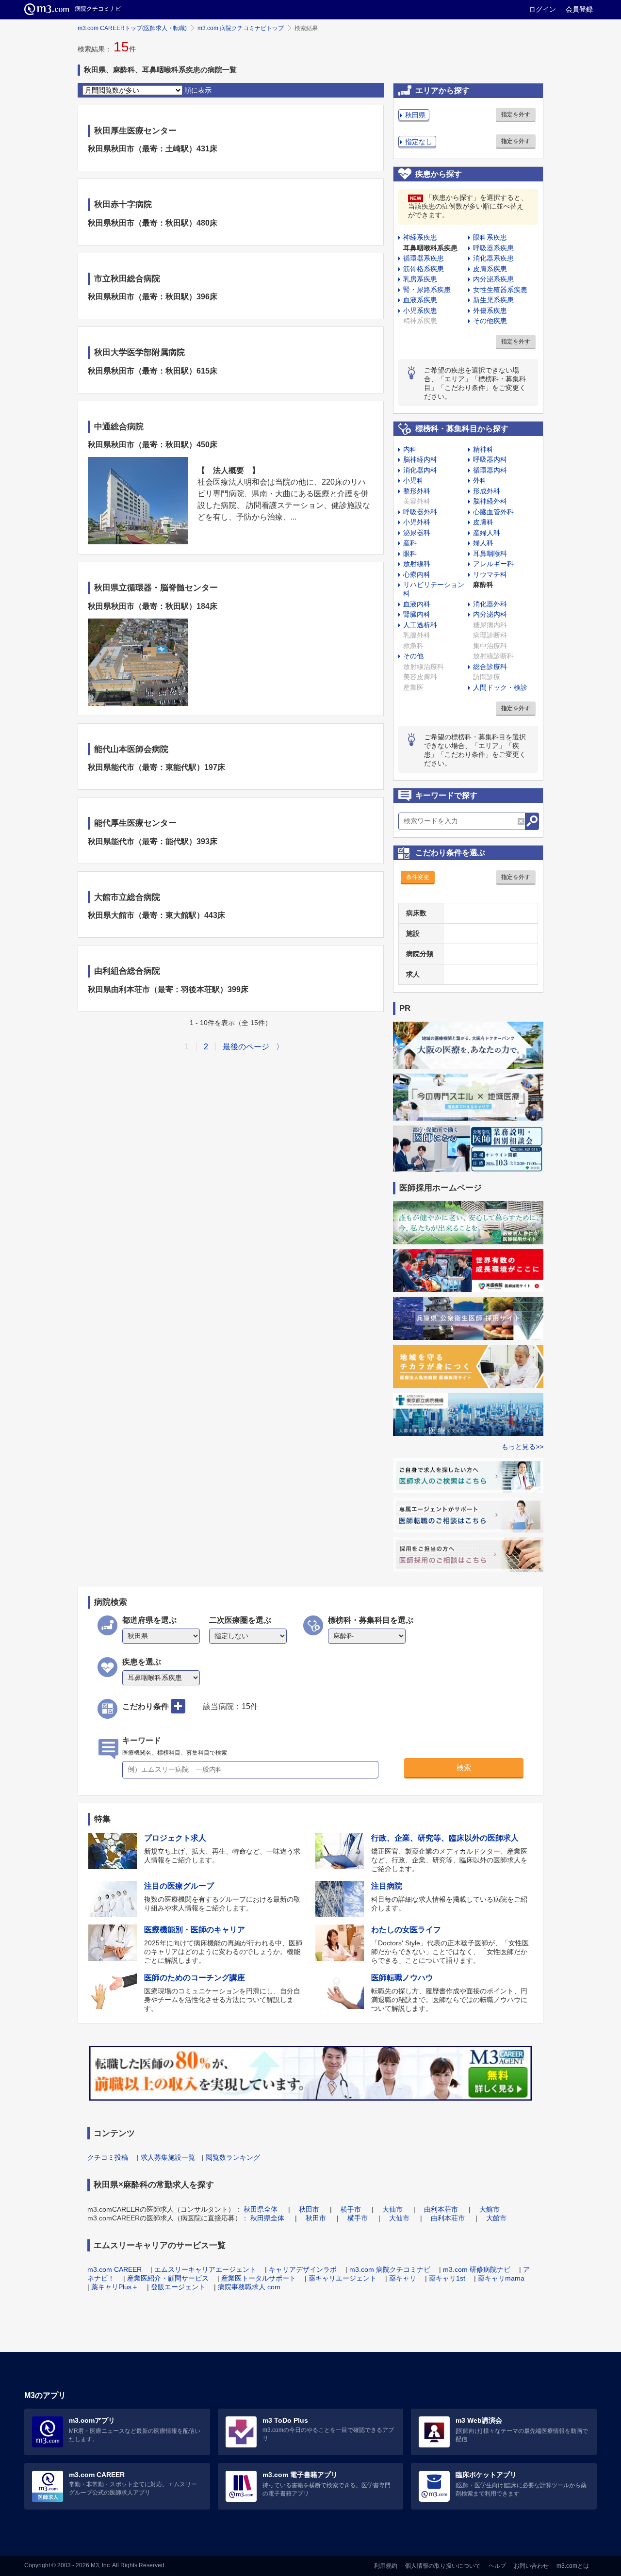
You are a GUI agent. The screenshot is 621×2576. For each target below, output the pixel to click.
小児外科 (417, 522)
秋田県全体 (261, 2209)
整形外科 (417, 491)
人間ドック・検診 (500, 687)
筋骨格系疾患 (424, 269)
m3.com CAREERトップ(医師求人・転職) (132, 28)
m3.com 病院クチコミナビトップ (241, 28)
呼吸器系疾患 (493, 248)
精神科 (483, 449)
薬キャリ (403, 2278)
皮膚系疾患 (490, 269)
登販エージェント (178, 2287)
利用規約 (386, 2566)
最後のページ (246, 1047)
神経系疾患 (420, 237)
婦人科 (483, 543)
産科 (410, 543)
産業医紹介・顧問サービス (168, 2278)
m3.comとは (573, 2566)
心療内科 (417, 574)
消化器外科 (490, 604)
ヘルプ (497, 2566)
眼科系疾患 (490, 237)
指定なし (419, 142)
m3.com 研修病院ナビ (477, 2269)
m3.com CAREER (114, 2269)
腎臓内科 (417, 614)
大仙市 (392, 2209)
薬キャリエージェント (343, 2278)
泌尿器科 (417, 533)
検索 (464, 1768)
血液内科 (417, 604)
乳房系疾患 (420, 279)
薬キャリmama (501, 2278)
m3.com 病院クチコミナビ (390, 2269)
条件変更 (418, 877)
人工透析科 (420, 625)
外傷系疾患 (490, 310)
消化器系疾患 (493, 258)
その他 (413, 656)
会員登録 (579, 9)
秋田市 (309, 2209)
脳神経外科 (490, 501)
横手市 (351, 2209)
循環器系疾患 (424, 258)
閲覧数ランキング (233, 2157)
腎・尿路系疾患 (427, 290)
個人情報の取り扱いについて (443, 2566)
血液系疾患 (420, 300)
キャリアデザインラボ (303, 2269)
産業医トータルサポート (259, 2278)
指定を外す (516, 114)
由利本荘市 (441, 2209)
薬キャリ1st (447, 2278)
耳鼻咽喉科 (490, 554)
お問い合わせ (531, 2566)
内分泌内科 (490, 614)
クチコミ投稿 (108, 2157)
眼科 (410, 554)
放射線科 (417, 564)
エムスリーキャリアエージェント (205, 2269)
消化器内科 (420, 470)
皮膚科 (483, 522)
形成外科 (487, 491)
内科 (410, 449)
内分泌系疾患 (493, 279)
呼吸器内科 (490, 459)
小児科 (413, 480)
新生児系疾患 (493, 300)
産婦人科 (487, 533)
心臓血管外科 (493, 512)
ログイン (542, 9)
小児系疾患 (420, 310)
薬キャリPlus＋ (115, 2287)
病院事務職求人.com (249, 2287)
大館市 (490, 2209)
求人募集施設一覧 (168, 2157)
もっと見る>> (523, 1447)
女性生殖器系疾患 (500, 290)
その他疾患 (490, 321)
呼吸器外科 (420, 512)
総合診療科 (490, 667)
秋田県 (415, 115)
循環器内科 (490, 470)
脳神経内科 (420, 459)
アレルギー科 (493, 564)
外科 (480, 480)
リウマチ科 (490, 574)
